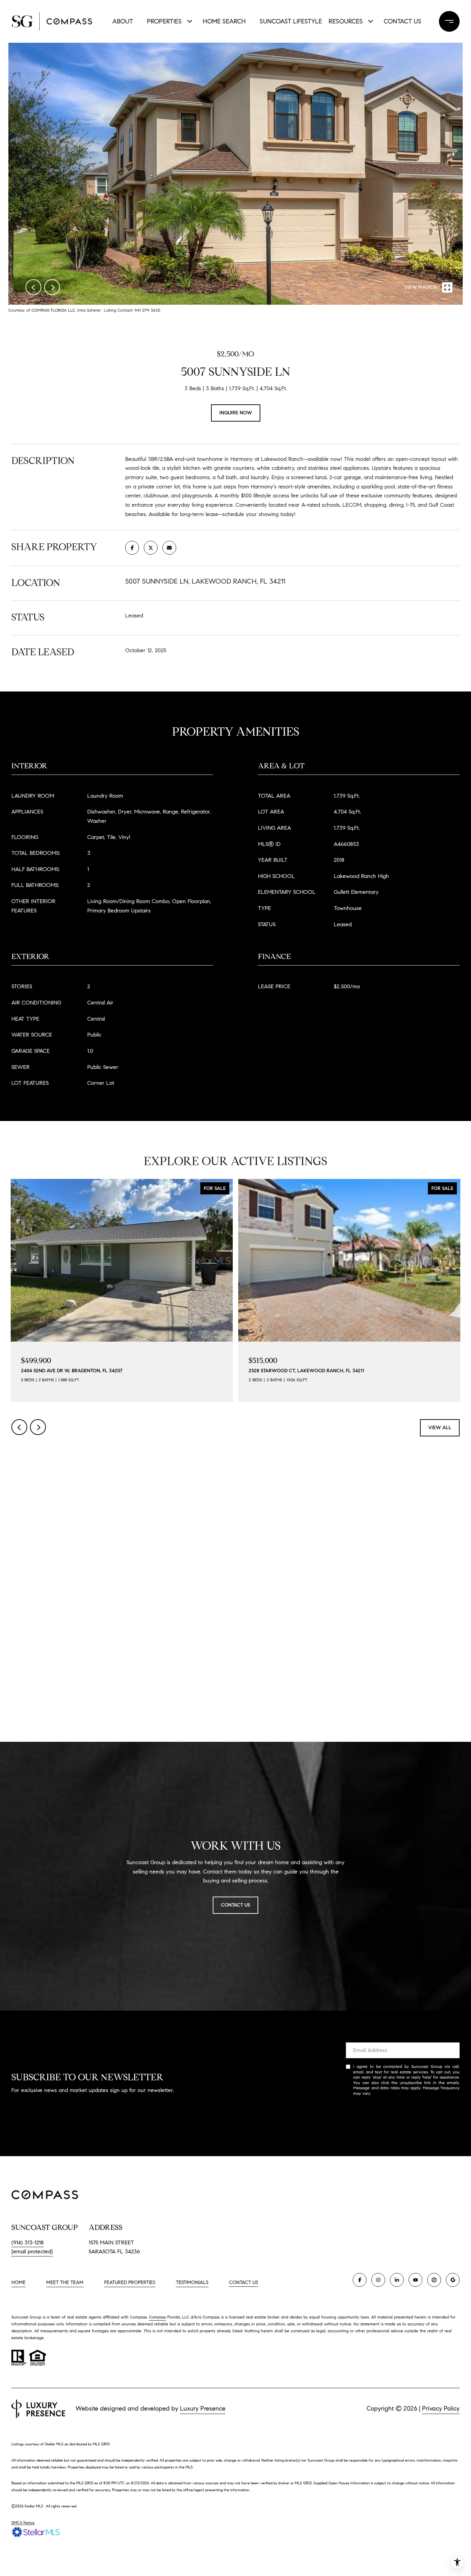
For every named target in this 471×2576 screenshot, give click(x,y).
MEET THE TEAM (65, 2282)
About (123, 21)
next (52, 287)
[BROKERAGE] (434, 2280)
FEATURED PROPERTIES (130, 2282)
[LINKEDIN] (397, 2280)
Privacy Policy (385, 2093)
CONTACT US (243, 2283)
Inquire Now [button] (236, 413)
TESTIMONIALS (192, 2282)
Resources (346, 21)
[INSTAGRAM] (378, 2280)
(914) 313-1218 (28, 2242)
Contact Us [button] (235, 1905)
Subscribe (403, 2116)
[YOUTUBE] (415, 2280)
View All (440, 1428)
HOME (18, 2282)
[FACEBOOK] (360, 2280)
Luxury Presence (203, 2408)
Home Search (224, 21)
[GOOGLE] (453, 2280)
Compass (157, 2317)
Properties (164, 21)
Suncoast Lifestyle (289, 21)
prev (33, 287)
